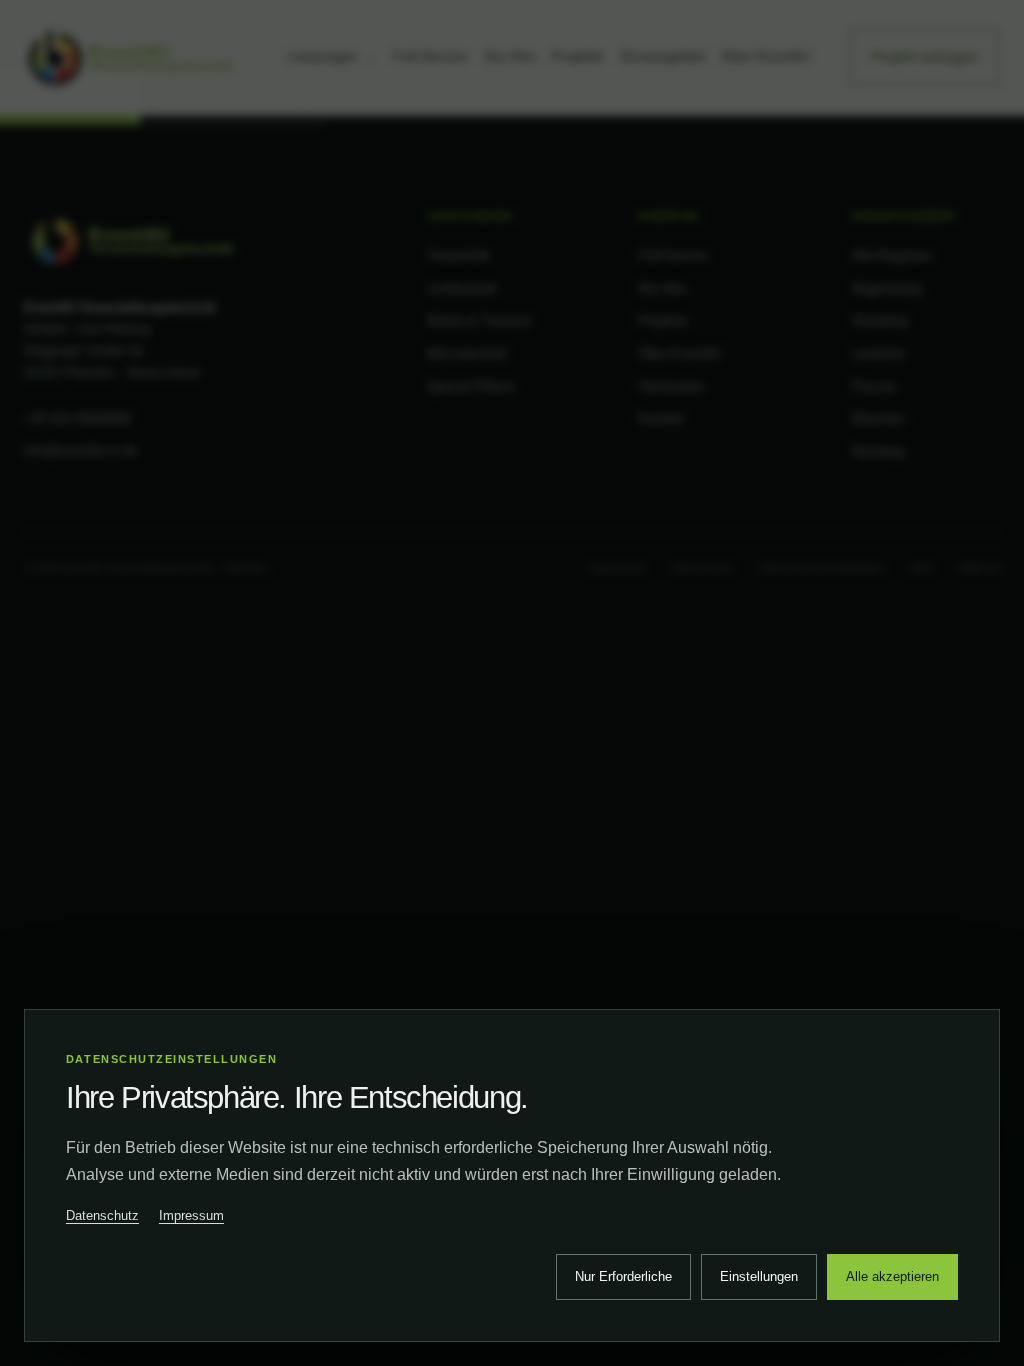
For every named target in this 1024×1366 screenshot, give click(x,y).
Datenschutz (102, 1215)
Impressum (191, 1215)
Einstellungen (759, 1276)
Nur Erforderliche (623, 1276)
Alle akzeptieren (892, 1276)
